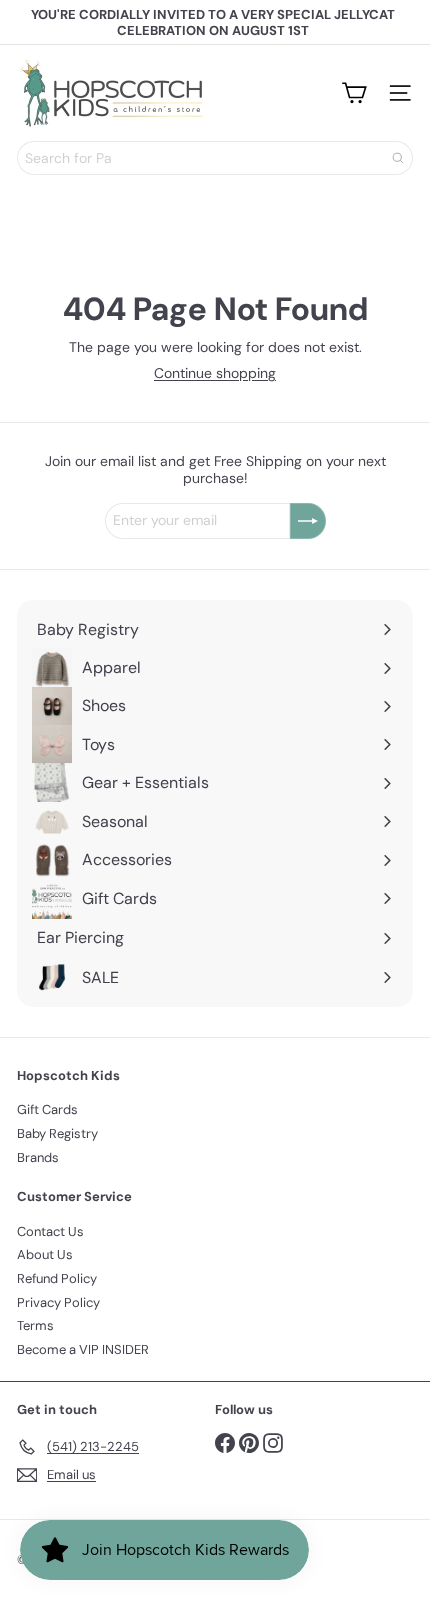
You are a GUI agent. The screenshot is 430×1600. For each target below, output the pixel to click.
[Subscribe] (308, 521)
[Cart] (354, 93)
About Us (45, 1254)
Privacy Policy (58, 1302)
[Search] (398, 158)
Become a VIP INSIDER (83, 1349)
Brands (38, 1157)
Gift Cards (47, 1109)
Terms (35, 1325)
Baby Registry (57, 1133)
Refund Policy (57, 1278)
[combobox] (215, 158)
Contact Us (50, 1231)
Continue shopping (215, 373)
